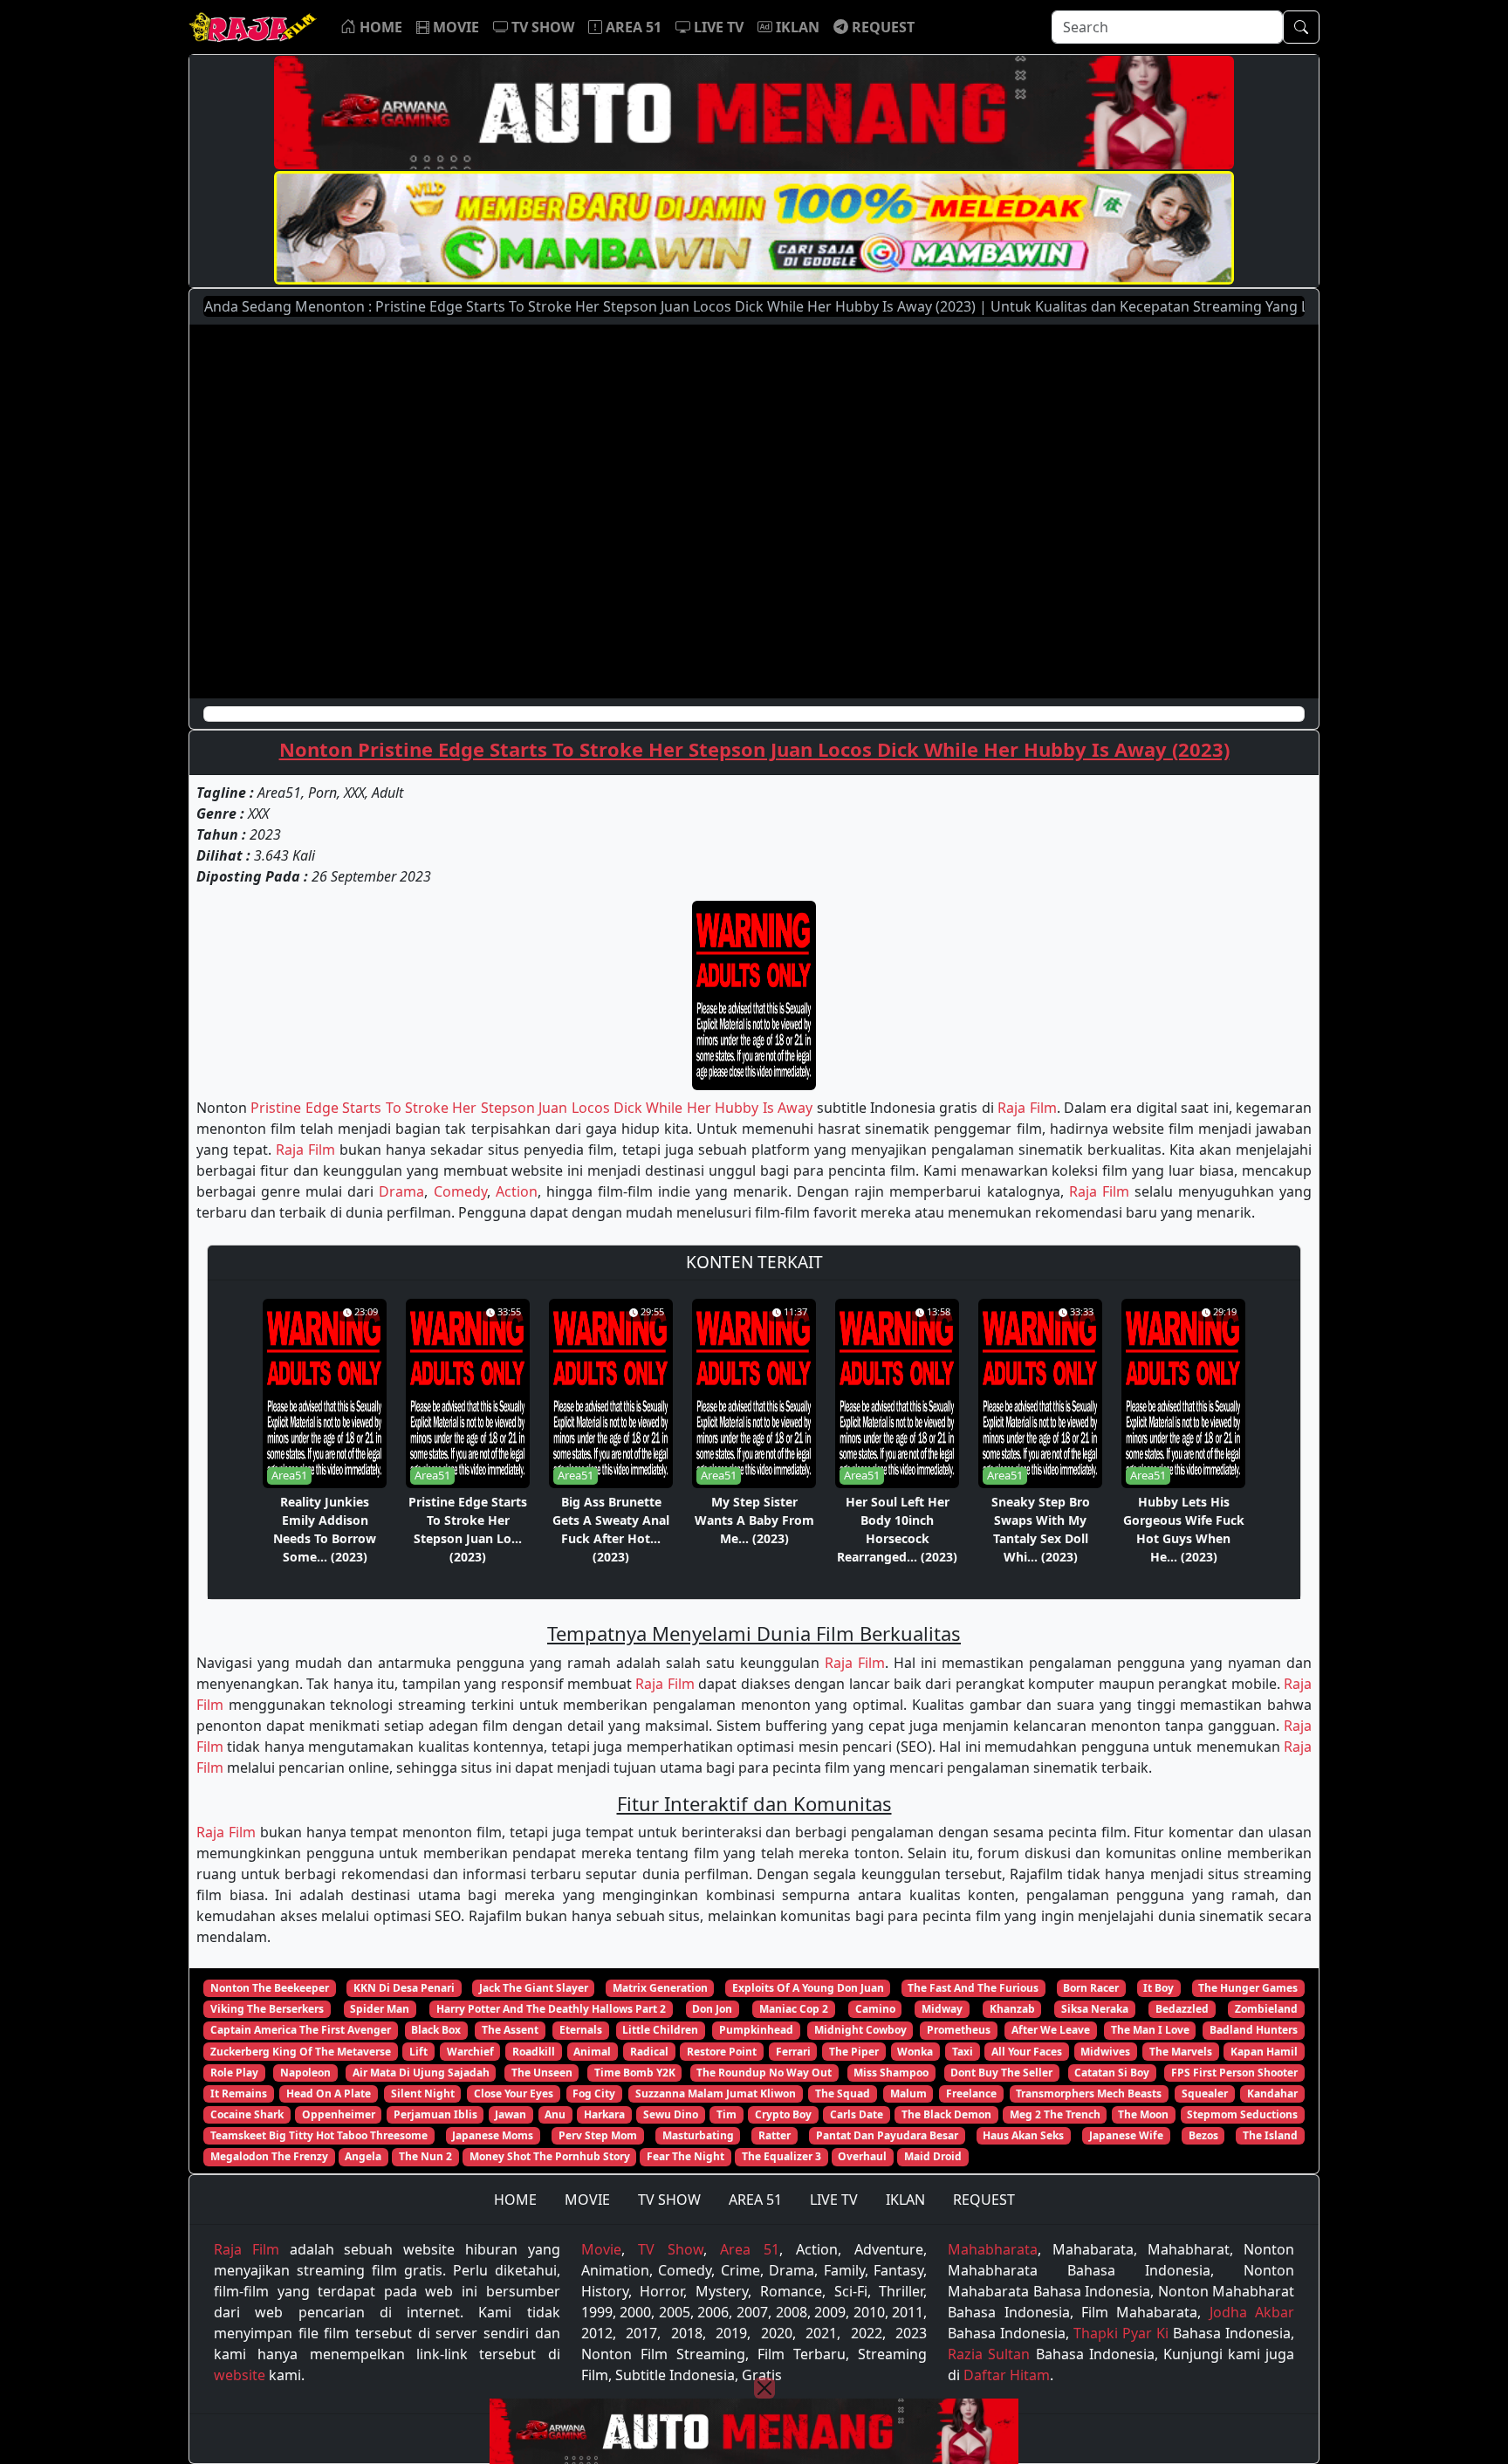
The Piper (854, 2052)
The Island (1270, 2135)
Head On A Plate (329, 2093)
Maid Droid (933, 2156)
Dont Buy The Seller (1001, 2073)
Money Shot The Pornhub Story (550, 2156)
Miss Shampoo (891, 2073)
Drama (401, 1191)
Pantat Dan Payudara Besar (887, 2135)
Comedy (460, 1191)
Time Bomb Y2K (635, 2073)
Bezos (1203, 2135)
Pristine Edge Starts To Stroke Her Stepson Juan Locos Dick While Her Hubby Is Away (531, 1108)
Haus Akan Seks (1023, 2135)
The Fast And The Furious (973, 1988)
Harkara (604, 2114)
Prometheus (959, 2030)
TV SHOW (669, 2200)
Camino (875, 2009)
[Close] (764, 2388)
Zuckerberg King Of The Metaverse (301, 2052)
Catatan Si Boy (1112, 2073)
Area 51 (750, 2249)
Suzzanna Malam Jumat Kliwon (716, 2093)
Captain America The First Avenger (301, 2030)
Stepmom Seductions (1242, 2114)
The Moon (1143, 2114)
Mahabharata (993, 2249)
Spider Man (380, 2009)
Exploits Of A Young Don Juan (808, 1988)
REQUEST (984, 2200)
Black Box (436, 2030)
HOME (515, 2200)
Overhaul (862, 2156)
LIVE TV (834, 2200)
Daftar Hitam (1007, 2375)
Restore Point (722, 2052)
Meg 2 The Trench (1055, 2114)
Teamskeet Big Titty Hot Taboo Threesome (319, 2135)
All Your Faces (1027, 2052)
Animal (592, 2052)
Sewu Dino (671, 2114)
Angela (363, 2156)
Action (517, 1191)
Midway (942, 2009)
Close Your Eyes (514, 2093)
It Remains (239, 2093)
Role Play (234, 2073)
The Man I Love (1150, 2030)
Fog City (594, 2093)
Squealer (1205, 2093)
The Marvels (1181, 2052)
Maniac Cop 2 (794, 2009)
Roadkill (534, 2052)
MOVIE (587, 2200)
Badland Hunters (1254, 2030)
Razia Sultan (989, 2354)
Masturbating (698, 2135)
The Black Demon (946, 2114)
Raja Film (1027, 1108)
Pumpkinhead (756, 2030)
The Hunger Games (1248, 1988)
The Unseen (542, 2073)
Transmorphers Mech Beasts (1089, 2093)
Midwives (1105, 2052)
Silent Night (423, 2093)
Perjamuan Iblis (435, 2114)
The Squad (843, 2093)
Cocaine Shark (247, 2114)
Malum (908, 2093)
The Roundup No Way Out (764, 2073)
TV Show (671, 2249)
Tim (727, 2114)
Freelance (971, 2093)
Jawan (511, 2114)
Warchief (470, 2052)
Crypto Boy (783, 2114)
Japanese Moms (493, 2135)
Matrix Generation (660, 1988)
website (240, 2375)
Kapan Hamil (1264, 2052)
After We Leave (1051, 2030)
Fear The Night (685, 2156)
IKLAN (905, 2200)
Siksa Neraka (1095, 2009)
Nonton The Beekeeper (270, 1988)
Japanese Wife (1126, 2135)
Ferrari (793, 2052)
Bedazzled (1182, 2009)
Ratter (775, 2135)
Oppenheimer (339, 2114)
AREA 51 (755, 2200)
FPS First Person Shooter (1234, 2073)
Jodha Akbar (1252, 2312)
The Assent (510, 2030)
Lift (418, 2052)
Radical (649, 2052)
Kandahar (1272, 2093)
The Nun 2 (425, 2156)
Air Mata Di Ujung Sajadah (421, 2073)
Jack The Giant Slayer (534, 1988)
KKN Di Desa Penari (404, 1988)
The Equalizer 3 (781, 2156)
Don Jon (712, 2009)
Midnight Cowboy (860, 2030)
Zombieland (1266, 2009)
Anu (555, 2114)
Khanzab (1012, 2009)
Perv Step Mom (598, 2135)
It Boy (1158, 1988)
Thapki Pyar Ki (1121, 2333)
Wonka (915, 2052)
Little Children (660, 2030)
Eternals (581, 2030)
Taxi (963, 2052)
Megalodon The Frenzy (269, 2156)
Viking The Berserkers (267, 2009)
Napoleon (305, 2073)
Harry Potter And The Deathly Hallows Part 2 (551, 2009)
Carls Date (857, 2114)
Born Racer (1091, 1988)
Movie (601, 2249)
